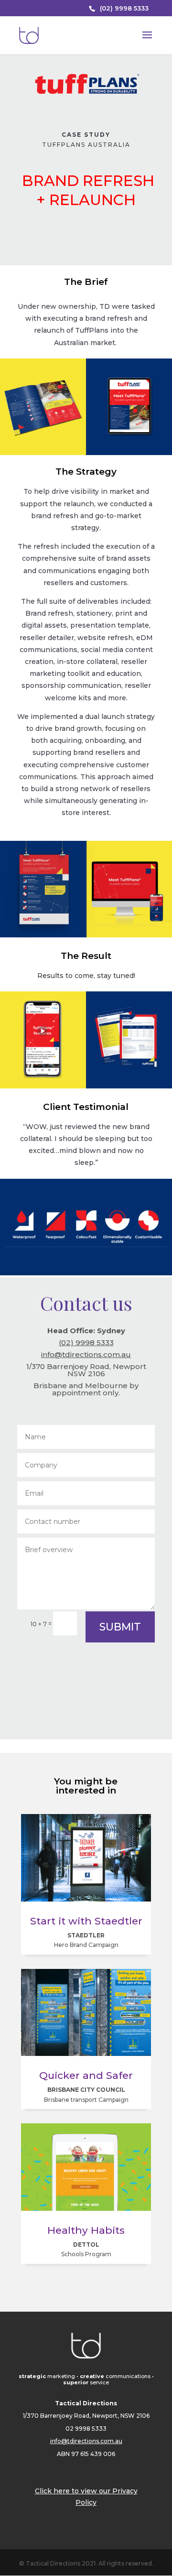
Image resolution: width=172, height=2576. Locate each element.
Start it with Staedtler (86, 1921)
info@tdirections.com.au (86, 1354)
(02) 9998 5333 (124, 8)
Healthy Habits (86, 2230)
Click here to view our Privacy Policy (86, 2497)
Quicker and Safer (86, 2075)
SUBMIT (120, 1627)
